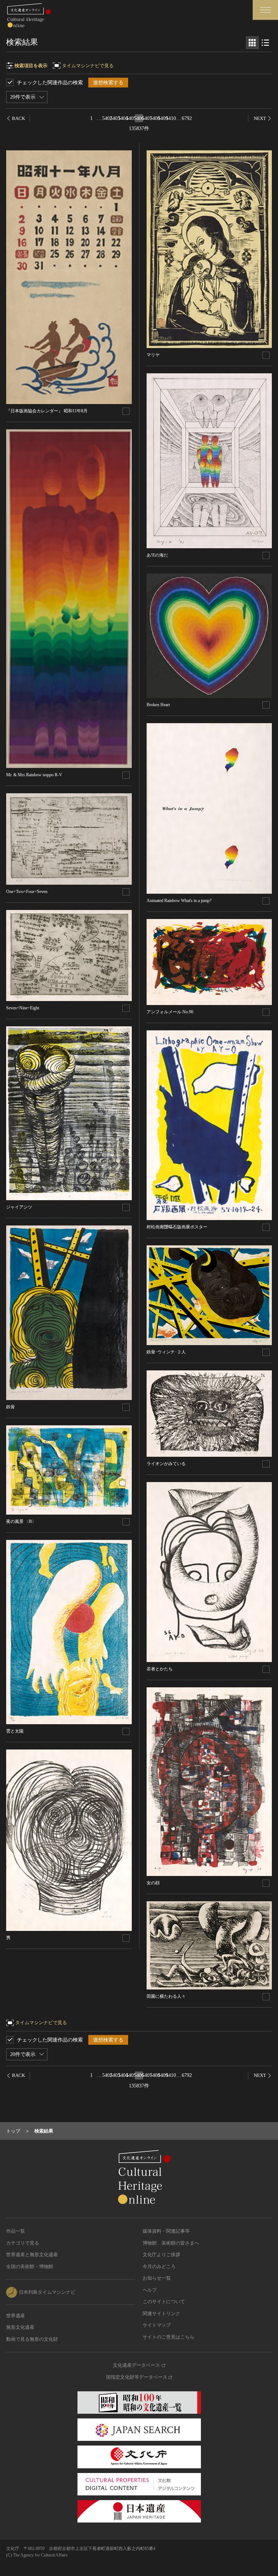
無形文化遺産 (20, 2327)
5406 (139, 118)
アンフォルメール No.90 (170, 1012)
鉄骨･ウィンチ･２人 (166, 1352)
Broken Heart (158, 705)
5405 (131, 118)
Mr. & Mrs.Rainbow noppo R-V (34, 775)
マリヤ (153, 355)
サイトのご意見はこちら (169, 2337)
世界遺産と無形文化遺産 (32, 2255)
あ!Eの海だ (157, 555)
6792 (187, 118)
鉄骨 (10, 1407)
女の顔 (153, 1883)
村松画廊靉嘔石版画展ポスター (177, 1227)
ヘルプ (150, 2290)
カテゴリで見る (23, 2243)
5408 (155, 118)
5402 (107, 118)
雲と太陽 (15, 1731)
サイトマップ (157, 2325)
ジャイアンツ (19, 1207)
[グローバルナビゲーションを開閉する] (265, 10)
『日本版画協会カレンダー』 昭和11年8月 (47, 411)
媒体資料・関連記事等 (166, 2231)
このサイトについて (164, 2302)
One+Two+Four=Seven (27, 892)
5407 (147, 118)
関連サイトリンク (161, 2313)
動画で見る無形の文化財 (32, 2339)
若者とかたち (160, 1669)
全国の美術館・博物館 (30, 2266)
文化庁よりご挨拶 (161, 2255)
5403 (115, 118)
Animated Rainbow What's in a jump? (179, 901)
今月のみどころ (159, 2266)
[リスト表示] (265, 43)
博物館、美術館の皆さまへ (171, 2243)
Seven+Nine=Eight (23, 1008)
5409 (163, 118)
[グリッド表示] (252, 43)
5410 (171, 118)
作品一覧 (16, 2231)
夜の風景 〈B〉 (21, 1521)
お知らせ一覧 (157, 2278)
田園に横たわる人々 (166, 1996)
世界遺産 (16, 2316)
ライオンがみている (166, 1464)
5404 (123, 118)
